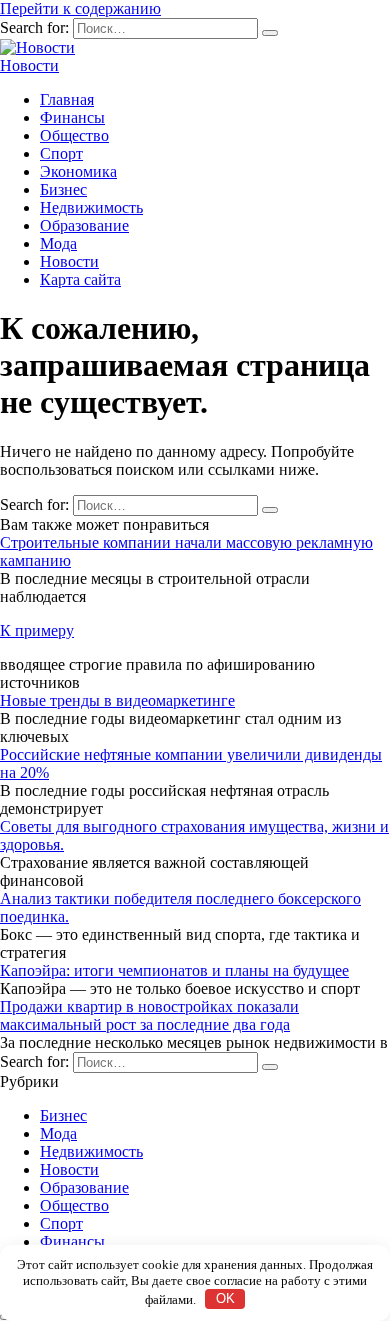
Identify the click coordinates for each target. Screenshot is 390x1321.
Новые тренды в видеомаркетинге (117, 700)
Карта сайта (80, 279)
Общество (74, 135)
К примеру (37, 630)
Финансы (72, 117)
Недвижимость (91, 207)
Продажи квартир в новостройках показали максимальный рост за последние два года (149, 1015)
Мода (58, 243)
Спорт (61, 153)
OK (225, 1298)
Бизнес (63, 189)
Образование (84, 225)
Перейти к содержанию (80, 8)
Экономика (78, 171)
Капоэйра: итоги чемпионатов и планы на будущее (174, 970)
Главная (67, 99)
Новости (29, 65)
